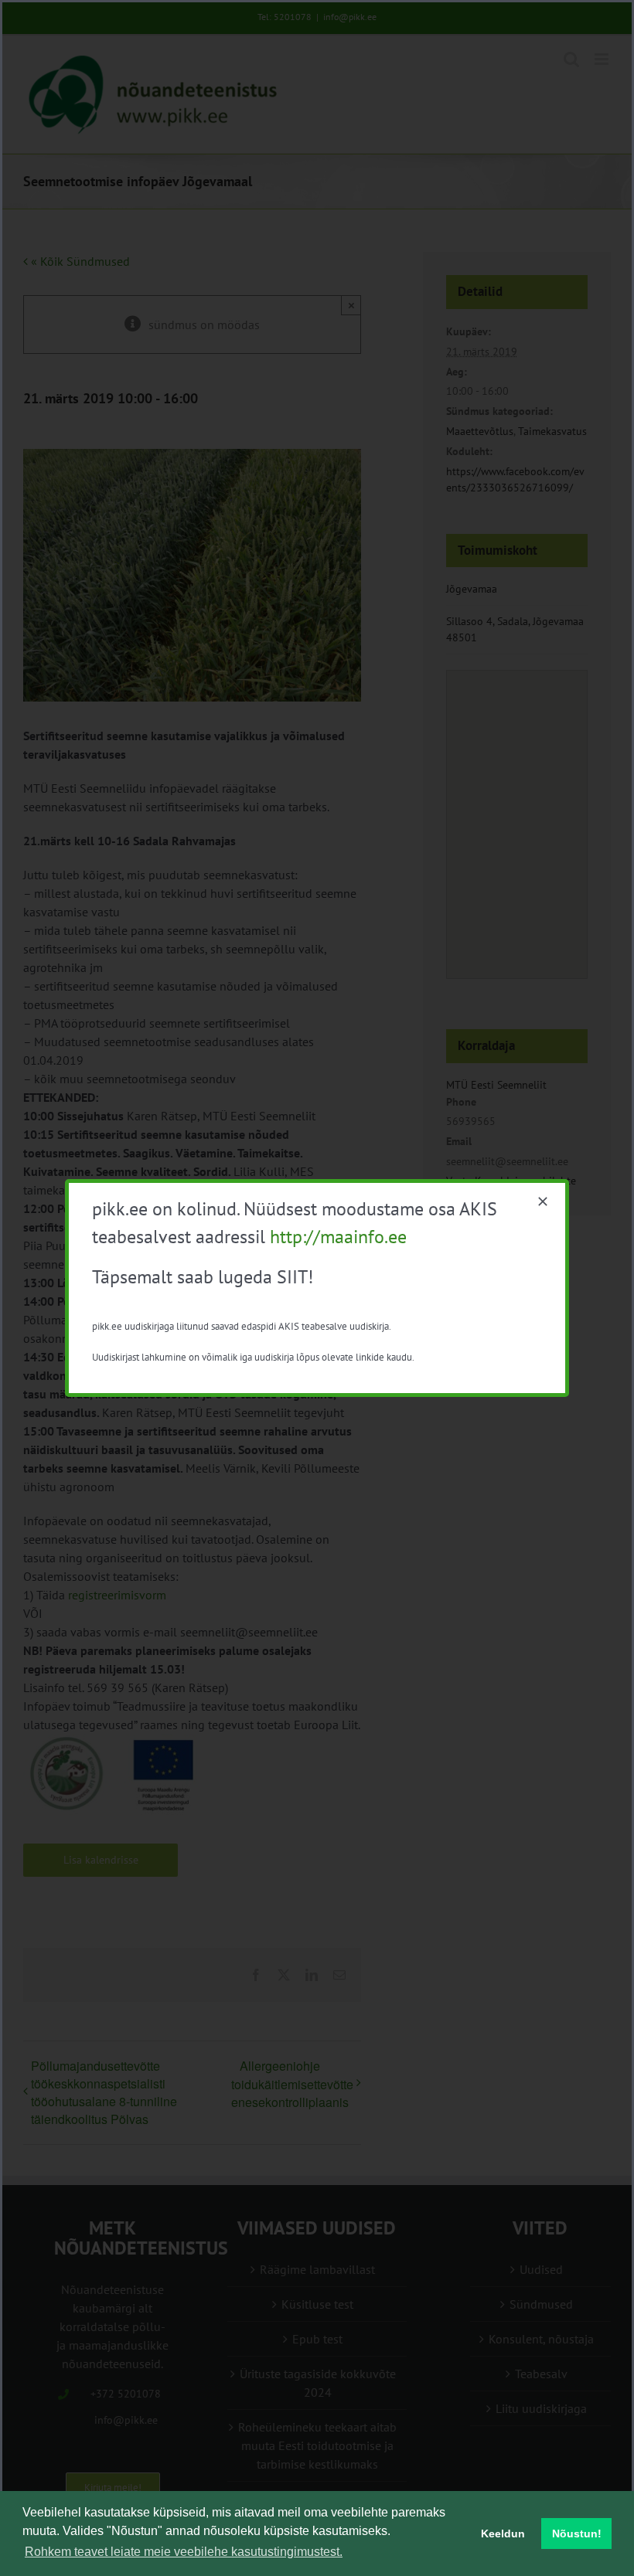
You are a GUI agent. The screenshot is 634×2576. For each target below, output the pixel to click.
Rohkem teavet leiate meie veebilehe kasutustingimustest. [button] (184, 2552)
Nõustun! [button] (577, 2534)
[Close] (543, 1201)
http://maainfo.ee (338, 1237)
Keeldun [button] (503, 2534)
